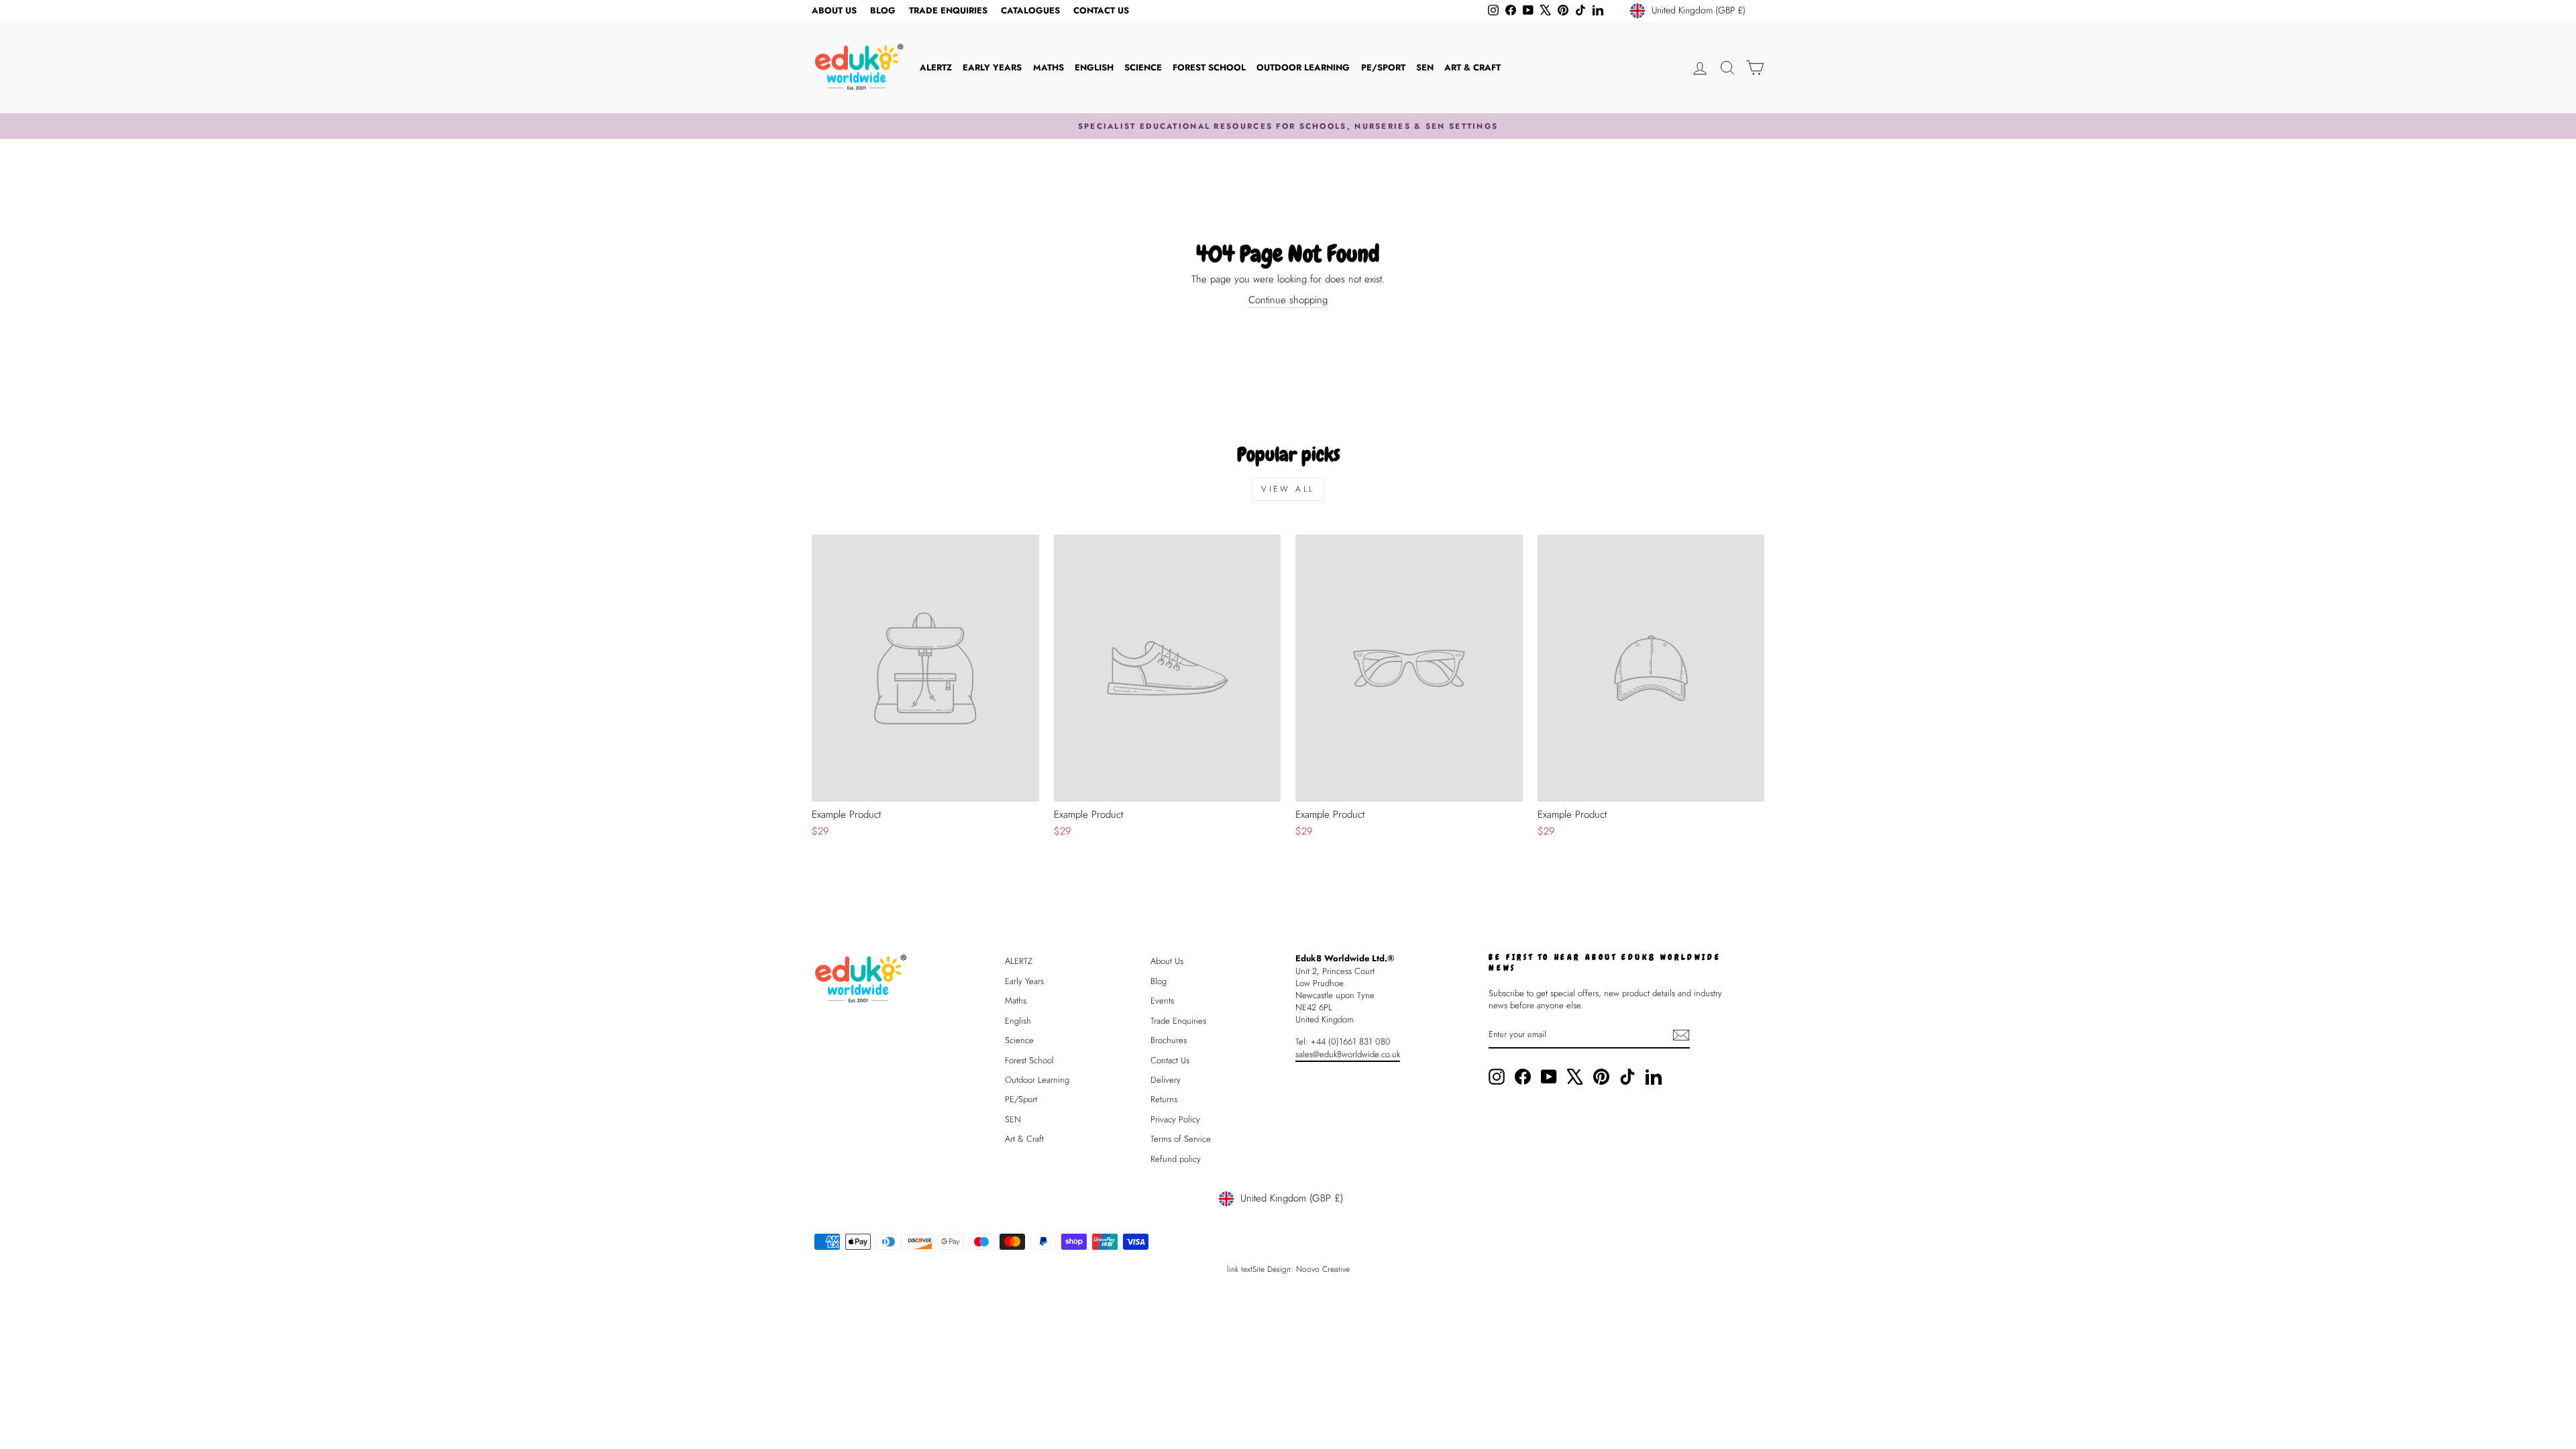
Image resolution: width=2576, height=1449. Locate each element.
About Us (834, 10)
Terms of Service (1181, 1139)
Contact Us (1101, 10)
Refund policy (1176, 1159)
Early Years (992, 67)
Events (1162, 1001)
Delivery (1166, 1080)
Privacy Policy (1175, 1119)
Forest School (1209, 67)
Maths (1049, 67)
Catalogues (1030, 10)
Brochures (1169, 1040)
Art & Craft (1472, 67)
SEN (1425, 67)
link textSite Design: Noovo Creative (1288, 1269)
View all (1288, 489)
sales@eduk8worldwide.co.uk (1348, 1054)
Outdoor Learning (1303, 67)
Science (1143, 67)
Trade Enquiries (948, 10)
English (1094, 67)
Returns (1164, 1099)
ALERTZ (936, 67)
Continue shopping (1288, 300)
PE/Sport (1383, 67)
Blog (883, 10)
